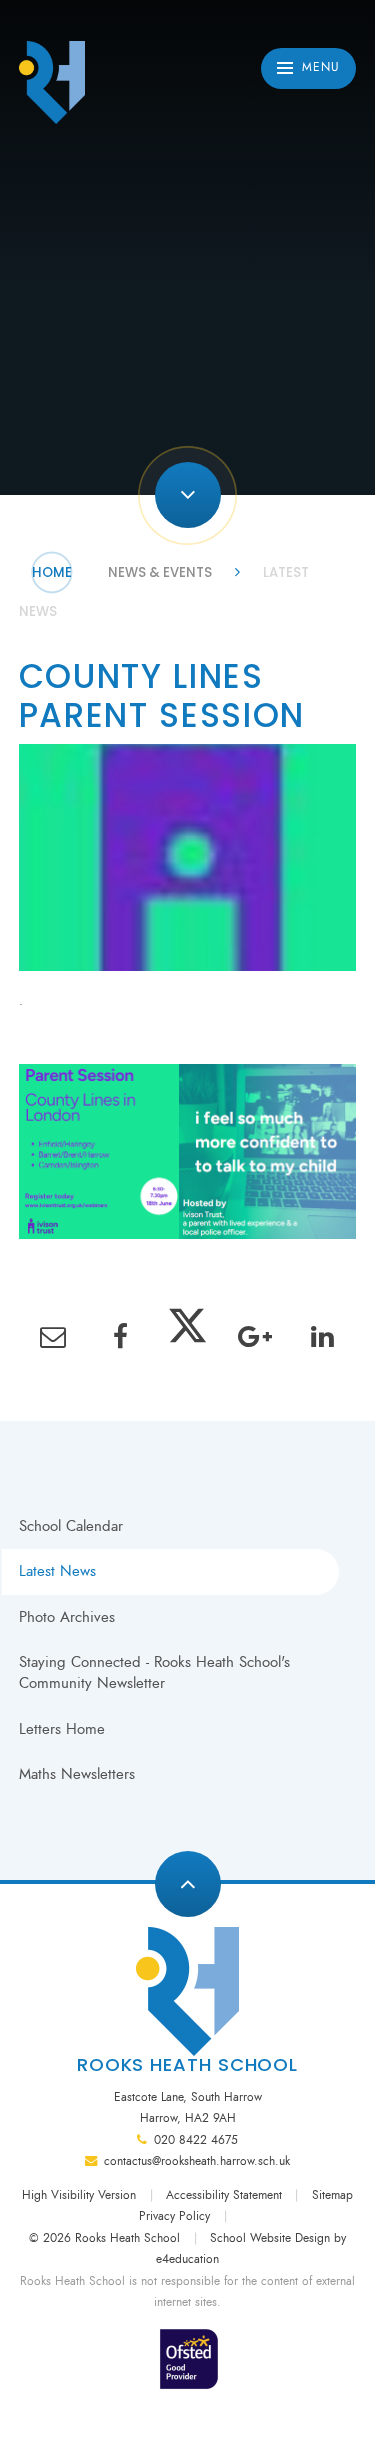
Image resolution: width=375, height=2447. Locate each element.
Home (52, 572)
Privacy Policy (174, 2216)
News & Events (160, 572)
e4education (187, 2259)
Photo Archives (67, 1617)
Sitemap (332, 2195)
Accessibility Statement (224, 2195)
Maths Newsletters (77, 1774)
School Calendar (71, 1526)
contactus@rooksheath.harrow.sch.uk (197, 2161)
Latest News (57, 1571)
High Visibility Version (79, 2195)
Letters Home (62, 1729)
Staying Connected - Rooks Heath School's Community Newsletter (154, 1672)
